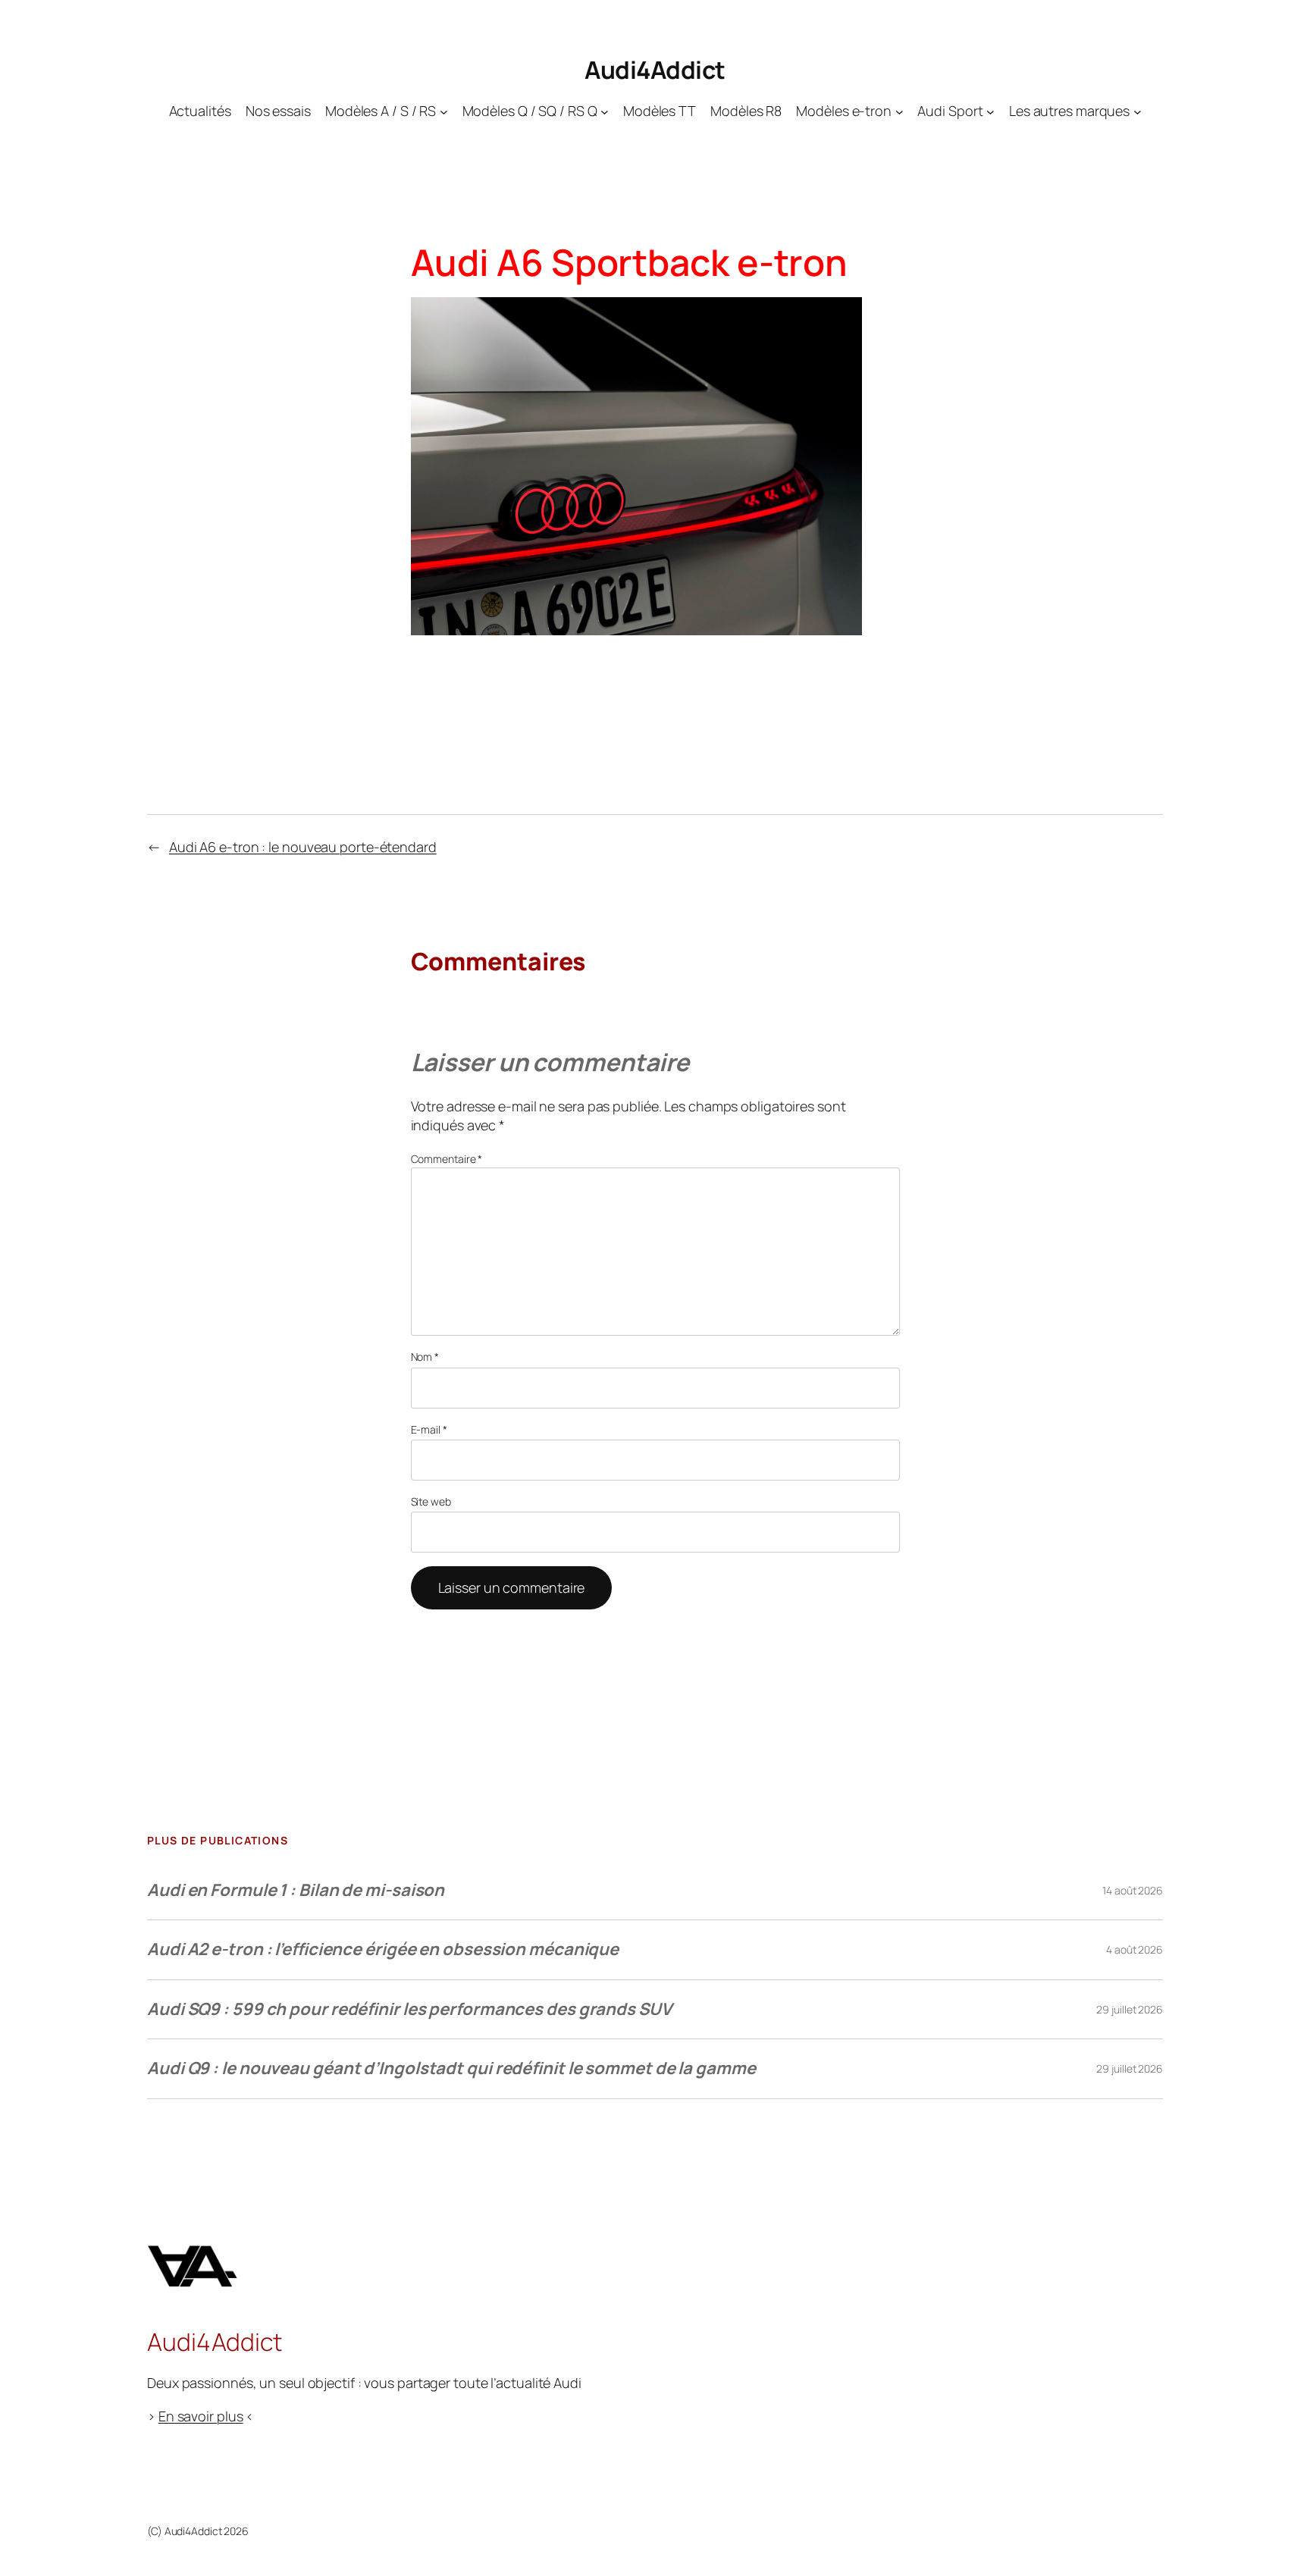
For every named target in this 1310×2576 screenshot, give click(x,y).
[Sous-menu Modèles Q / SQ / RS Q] (605, 111)
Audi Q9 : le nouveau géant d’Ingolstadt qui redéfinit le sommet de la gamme (451, 2068)
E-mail (429, 1429)
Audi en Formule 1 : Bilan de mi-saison (296, 1890)
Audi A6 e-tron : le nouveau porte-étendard (303, 847)
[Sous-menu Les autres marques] (1138, 111)
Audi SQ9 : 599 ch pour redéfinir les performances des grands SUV (409, 2009)
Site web (431, 1501)
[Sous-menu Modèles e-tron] (899, 111)
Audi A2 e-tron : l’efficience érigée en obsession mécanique (383, 1949)
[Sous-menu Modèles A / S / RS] (444, 111)
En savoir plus (201, 2416)
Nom (425, 1357)
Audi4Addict (655, 70)
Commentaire (447, 1159)
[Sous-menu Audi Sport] (990, 111)
